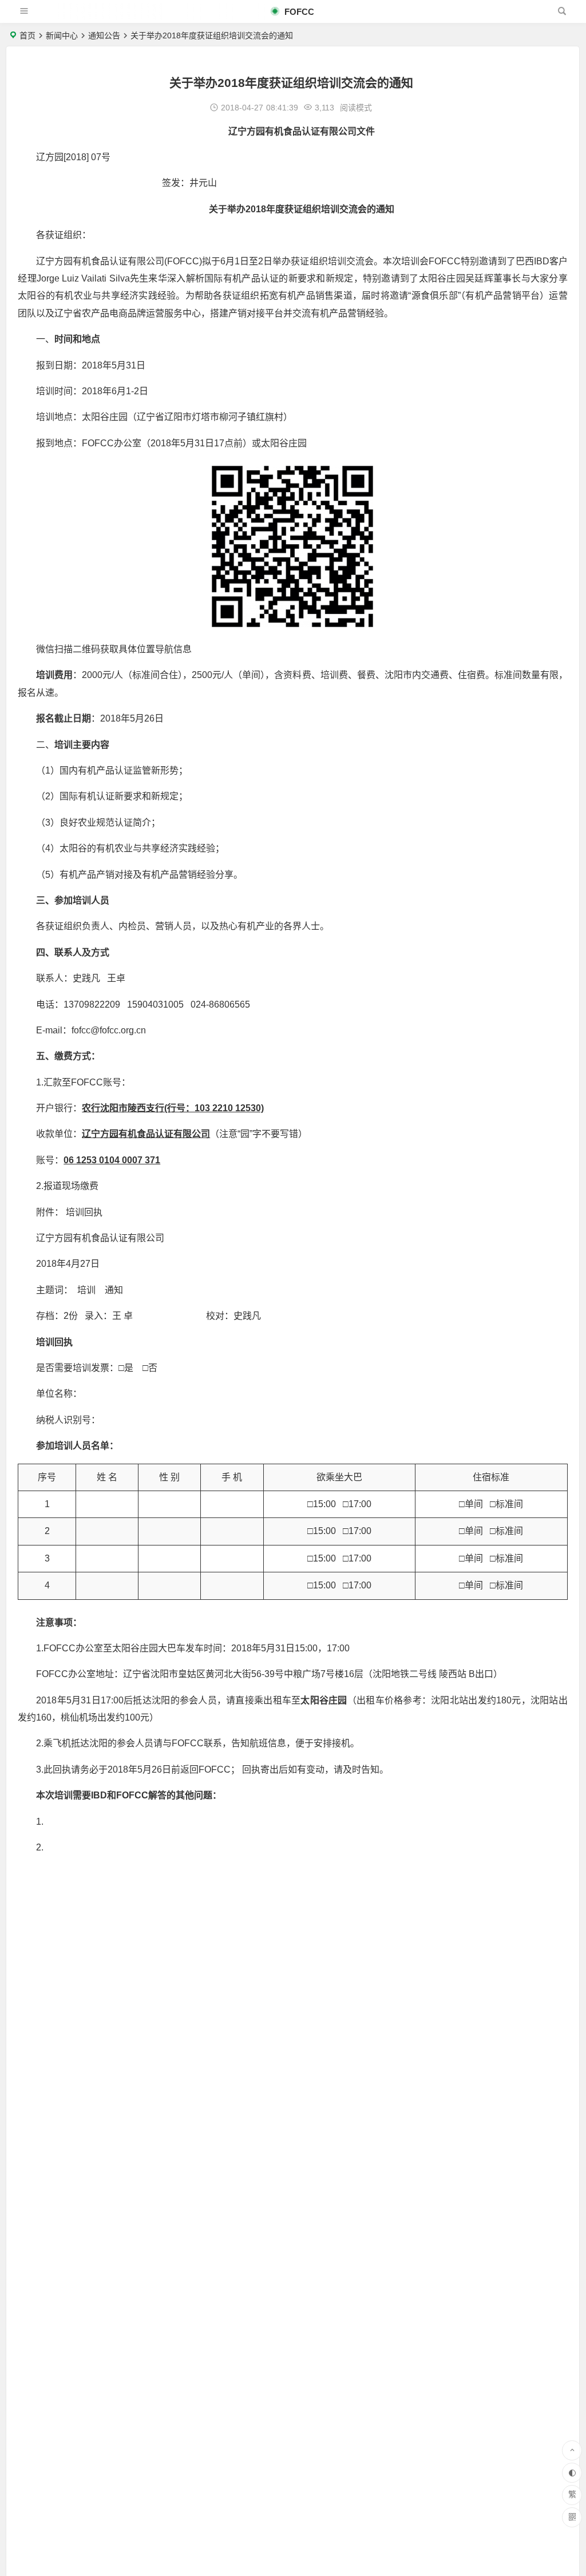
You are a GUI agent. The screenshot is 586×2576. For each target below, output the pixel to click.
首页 (27, 35)
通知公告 (104, 35)
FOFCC (298, 12)
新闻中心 (62, 35)
